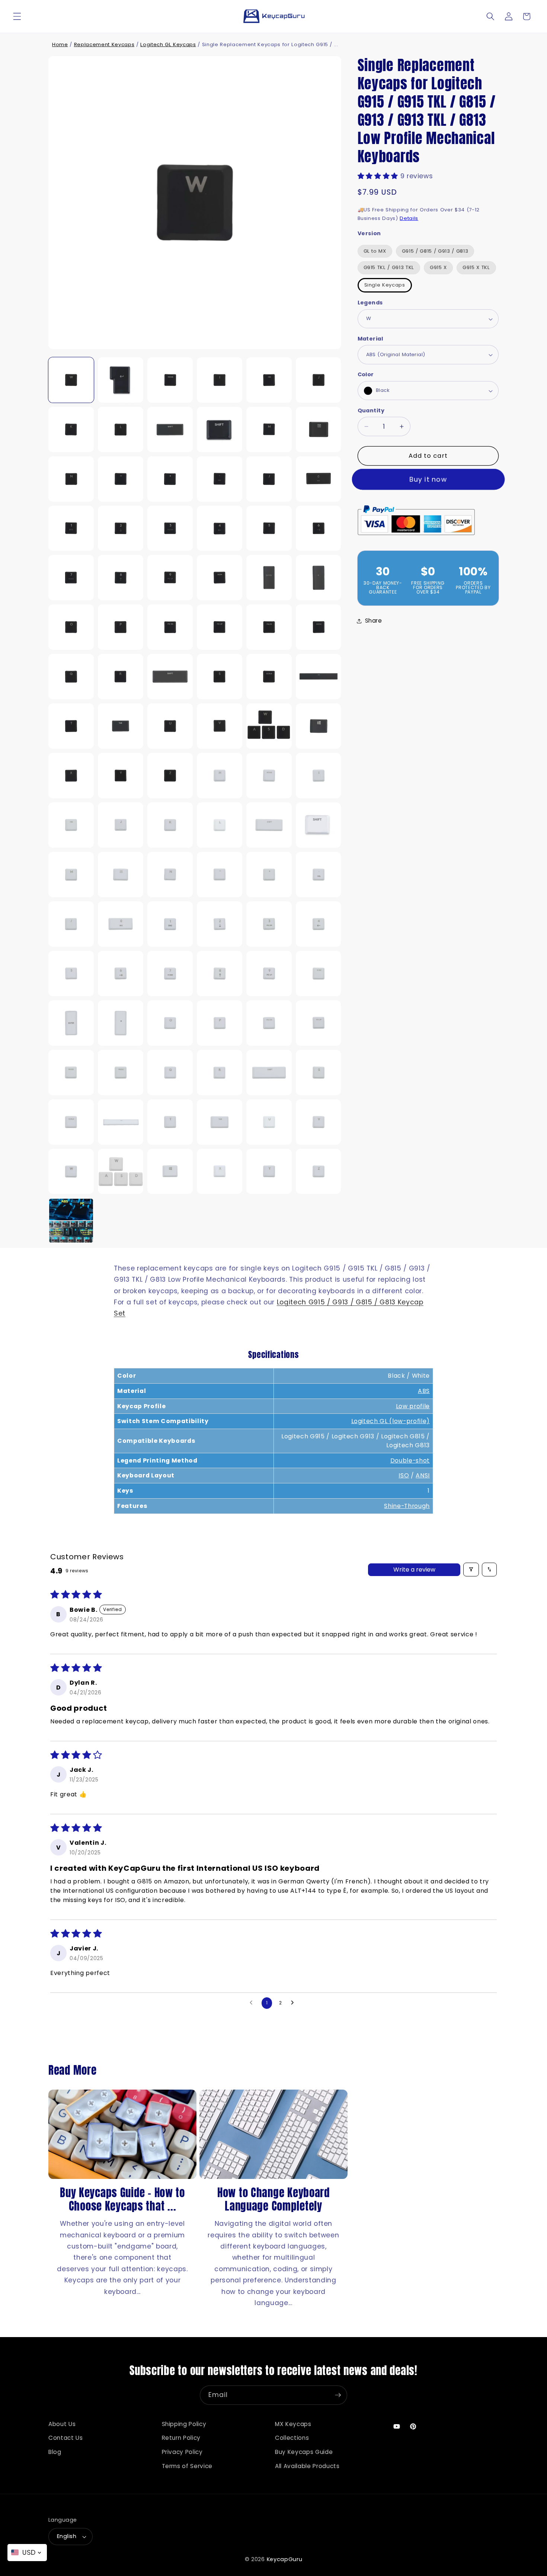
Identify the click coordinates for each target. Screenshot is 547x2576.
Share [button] (374, 621)
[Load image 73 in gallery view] (319, 429)
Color (366, 375)
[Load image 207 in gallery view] (71, 1073)
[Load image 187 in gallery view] (269, 875)
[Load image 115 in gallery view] (170, 776)
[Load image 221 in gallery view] (71, 1172)
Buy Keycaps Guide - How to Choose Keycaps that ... (122, 2199)
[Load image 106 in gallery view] (71, 726)
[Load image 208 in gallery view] (121, 1073)
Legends (370, 303)
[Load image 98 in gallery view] (319, 627)
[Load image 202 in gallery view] (121, 1023)
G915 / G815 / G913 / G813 (435, 251)
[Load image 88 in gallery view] (121, 578)
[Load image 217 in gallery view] (220, 1122)
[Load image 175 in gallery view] (319, 776)
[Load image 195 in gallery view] (71, 974)
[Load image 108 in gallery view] (170, 726)
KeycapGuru (285, 2559)
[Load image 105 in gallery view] (319, 677)
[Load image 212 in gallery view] (269, 1073)
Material (370, 339)
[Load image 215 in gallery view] (121, 1122)
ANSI (423, 1475)
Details (409, 218)
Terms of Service (187, 2466)
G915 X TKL (476, 268)
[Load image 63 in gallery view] (170, 380)
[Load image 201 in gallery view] (71, 1023)
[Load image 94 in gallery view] (121, 627)
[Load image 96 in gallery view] (220, 627)
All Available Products (307, 2466)
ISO (404, 1475)
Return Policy (181, 2438)
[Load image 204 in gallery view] (220, 1023)
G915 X (438, 268)
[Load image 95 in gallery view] (170, 627)
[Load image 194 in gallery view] (319, 924)
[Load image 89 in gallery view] (170, 578)
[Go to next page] (294, 2003)
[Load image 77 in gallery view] (220, 479)
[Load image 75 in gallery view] (121, 479)
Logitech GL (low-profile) (391, 1421)
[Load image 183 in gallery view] (71, 875)
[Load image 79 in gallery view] (319, 479)
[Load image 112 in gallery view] (319, 726)
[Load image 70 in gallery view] (170, 429)
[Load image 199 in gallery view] (269, 974)
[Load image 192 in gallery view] (220, 924)
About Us (62, 2424)
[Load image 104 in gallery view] (269, 677)
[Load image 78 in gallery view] (269, 479)
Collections (292, 2438)
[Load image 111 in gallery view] (269, 726)
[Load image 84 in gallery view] (269, 528)
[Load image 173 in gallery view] (220, 776)
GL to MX (375, 251)
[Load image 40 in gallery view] (121, 380)
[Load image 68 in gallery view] (121, 429)
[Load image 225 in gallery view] (269, 1172)
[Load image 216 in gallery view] (170, 1122)
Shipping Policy (184, 2424)
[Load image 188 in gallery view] (319, 875)
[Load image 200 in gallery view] (319, 974)
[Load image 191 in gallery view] (170, 924)
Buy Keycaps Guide (304, 2452)
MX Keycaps (293, 2424)
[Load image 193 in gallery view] (269, 924)
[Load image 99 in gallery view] (71, 677)
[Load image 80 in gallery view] (71, 528)
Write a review (414, 1569)
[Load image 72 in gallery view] (269, 429)
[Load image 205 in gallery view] (269, 1023)
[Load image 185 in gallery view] (170, 875)
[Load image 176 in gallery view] (71, 825)
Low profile (413, 1406)
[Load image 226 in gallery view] (319, 1172)
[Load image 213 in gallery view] (319, 1073)
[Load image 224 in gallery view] (220, 1172)
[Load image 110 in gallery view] (220, 726)
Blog (55, 2452)
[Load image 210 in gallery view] (220, 1073)
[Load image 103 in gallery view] (220, 677)
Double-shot (410, 1460)
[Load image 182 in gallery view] (319, 825)
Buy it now (428, 479)
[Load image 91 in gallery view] (269, 578)
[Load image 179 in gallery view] (220, 825)
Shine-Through (407, 1506)
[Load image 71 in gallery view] (220, 429)
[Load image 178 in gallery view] (170, 825)
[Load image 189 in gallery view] (71, 924)
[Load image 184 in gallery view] (121, 875)
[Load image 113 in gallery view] (71, 776)
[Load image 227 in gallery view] (71, 1221)
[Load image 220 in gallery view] (319, 1122)
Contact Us (66, 2438)
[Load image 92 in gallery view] (319, 578)
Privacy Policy (182, 2452)
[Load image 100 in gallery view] (121, 677)
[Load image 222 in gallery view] (121, 1172)
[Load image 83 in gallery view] (220, 528)
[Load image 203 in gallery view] (170, 1023)
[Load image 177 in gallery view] (121, 825)
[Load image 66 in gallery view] (319, 380)
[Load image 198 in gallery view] (220, 974)
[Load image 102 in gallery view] (170, 677)
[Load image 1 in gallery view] (71, 380)
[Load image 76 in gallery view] (170, 479)
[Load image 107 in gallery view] (121, 726)
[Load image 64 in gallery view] (220, 380)
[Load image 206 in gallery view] (319, 1023)
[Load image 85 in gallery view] (319, 528)
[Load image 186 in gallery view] (220, 875)
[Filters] (471, 1570)
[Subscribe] (338, 2395)
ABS (424, 1391)
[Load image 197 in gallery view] (170, 974)
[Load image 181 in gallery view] (269, 825)
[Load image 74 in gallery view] (71, 479)
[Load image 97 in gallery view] (269, 627)
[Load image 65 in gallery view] (269, 380)
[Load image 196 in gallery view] (121, 974)
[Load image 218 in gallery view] (269, 1122)
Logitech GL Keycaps (168, 44)
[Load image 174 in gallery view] (269, 776)
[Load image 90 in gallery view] (220, 578)
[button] (17, 16)
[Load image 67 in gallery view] (71, 429)
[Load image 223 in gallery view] (170, 1172)
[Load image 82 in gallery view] (170, 528)
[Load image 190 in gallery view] (121, 924)
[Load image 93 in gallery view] (71, 627)
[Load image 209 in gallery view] (170, 1073)
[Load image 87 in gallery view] (71, 578)
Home (60, 44)
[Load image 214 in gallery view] (71, 1122)
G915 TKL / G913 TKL (389, 268)
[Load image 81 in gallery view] (121, 528)
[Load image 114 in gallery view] (121, 776)
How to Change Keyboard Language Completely (273, 2199)
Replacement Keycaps (104, 44)
